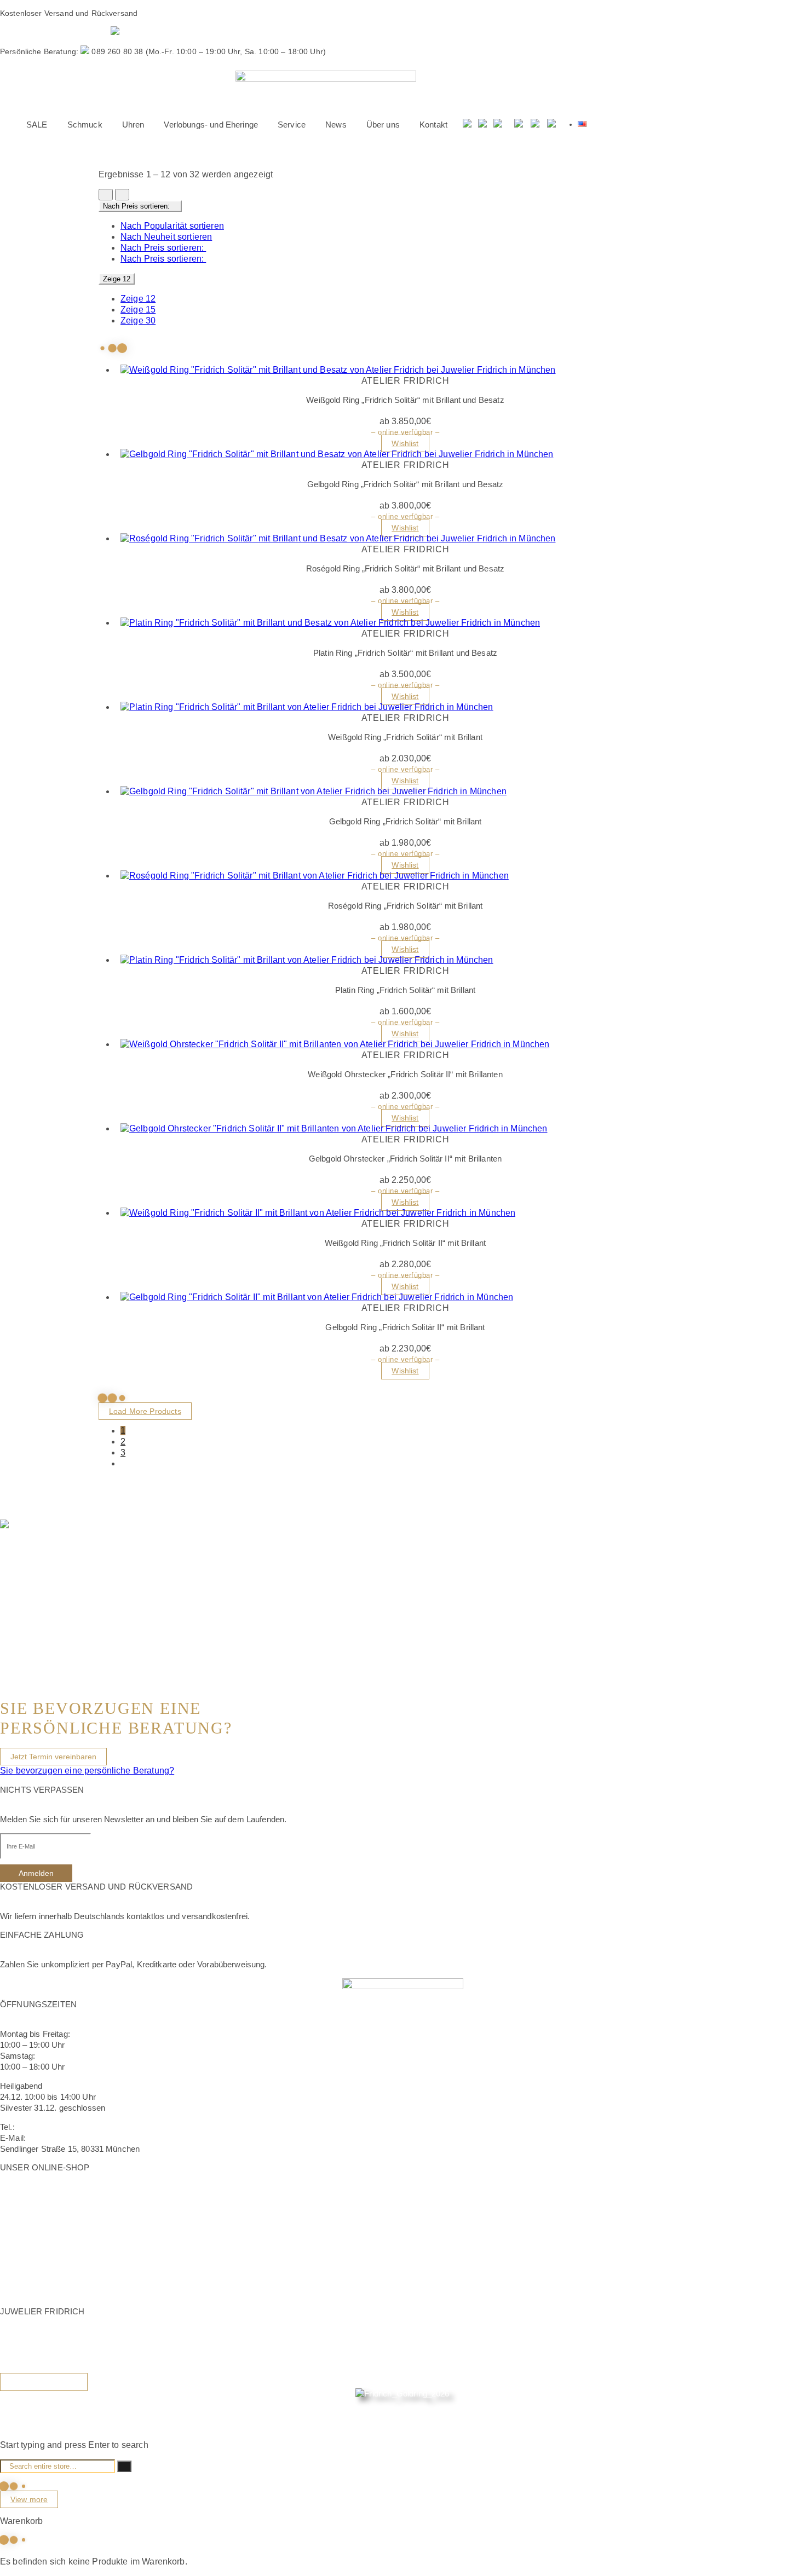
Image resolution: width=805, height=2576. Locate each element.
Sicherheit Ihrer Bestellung (48, 2197)
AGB (9, 2260)
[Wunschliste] (483, 125)
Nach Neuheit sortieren (166, 237)
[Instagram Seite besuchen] (535, 125)
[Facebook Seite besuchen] (519, 125)
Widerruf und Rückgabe (43, 2208)
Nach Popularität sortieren (172, 226)
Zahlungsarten (26, 2230)
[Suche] (468, 125)
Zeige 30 (138, 320)
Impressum (21, 2249)
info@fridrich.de (56, 2138)
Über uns (17, 2341)
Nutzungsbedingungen (41, 2293)
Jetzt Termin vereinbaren (53, 1757)
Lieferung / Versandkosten (48, 2219)
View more (29, 2499)
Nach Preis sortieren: (163, 248)
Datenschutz (23, 2271)
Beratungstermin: (55, 32)
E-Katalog (23, 2404)
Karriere (15, 2363)
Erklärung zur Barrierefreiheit (53, 2282)
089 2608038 (41, 2127)
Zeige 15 (138, 310)
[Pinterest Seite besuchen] (551, 125)
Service (14, 2352)
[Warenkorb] (498, 125)
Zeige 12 (138, 299)
